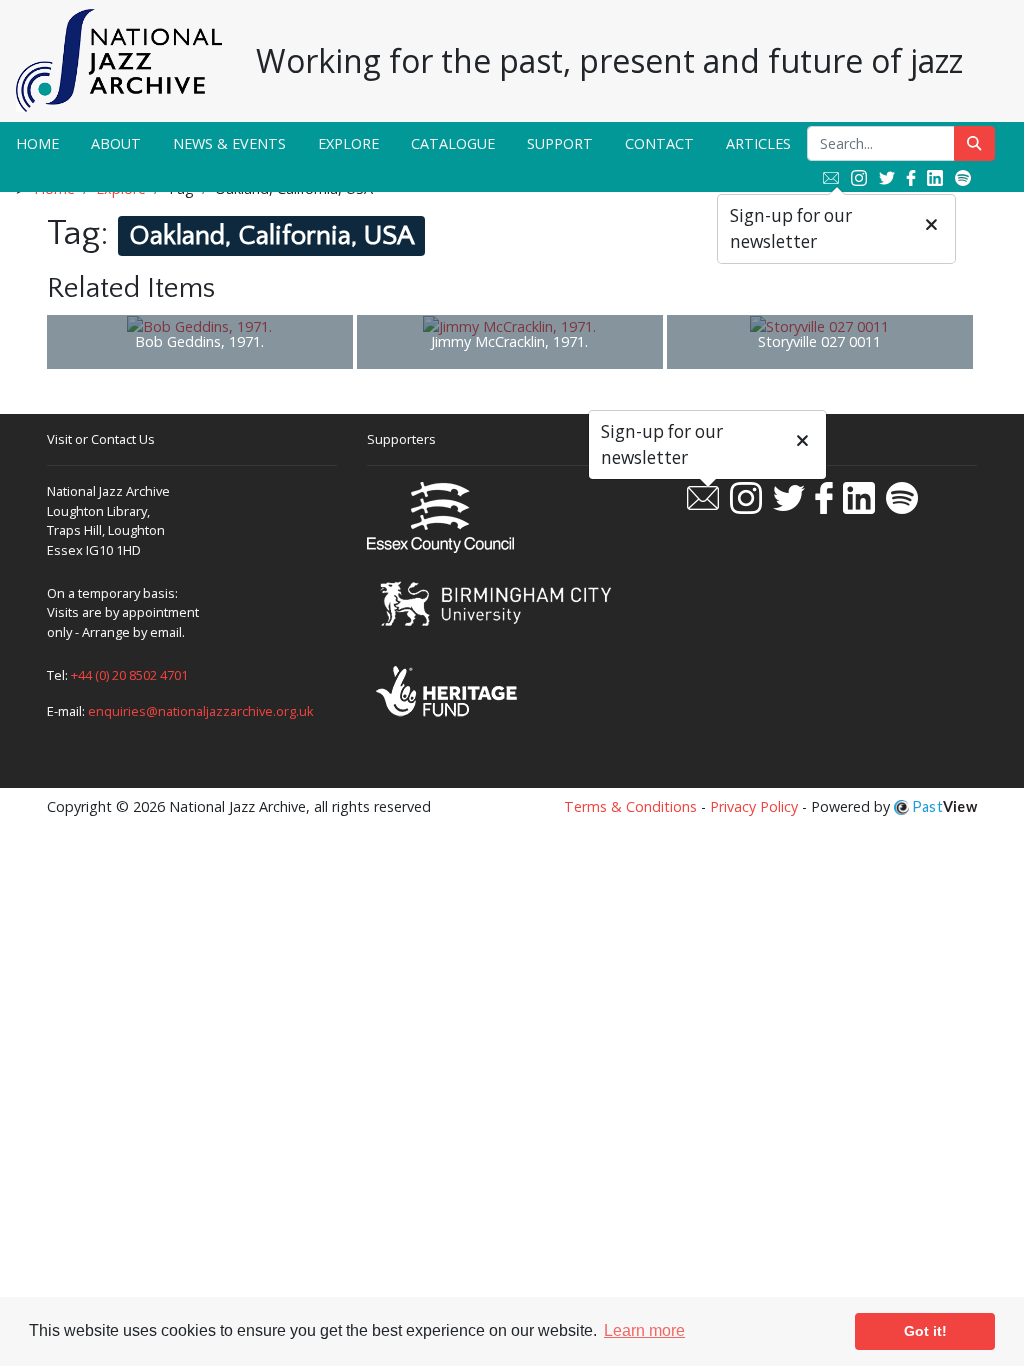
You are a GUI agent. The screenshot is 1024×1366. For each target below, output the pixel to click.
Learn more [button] (644, 1330)
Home (37, 143)
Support (560, 143)
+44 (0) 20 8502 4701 (129, 675)
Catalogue (453, 143)
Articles (758, 143)
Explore (348, 143)
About (116, 143)
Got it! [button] (925, 1331)
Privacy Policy (754, 806)
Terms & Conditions (630, 806)
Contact (659, 143)
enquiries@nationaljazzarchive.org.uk (201, 711)
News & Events (229, 143)
